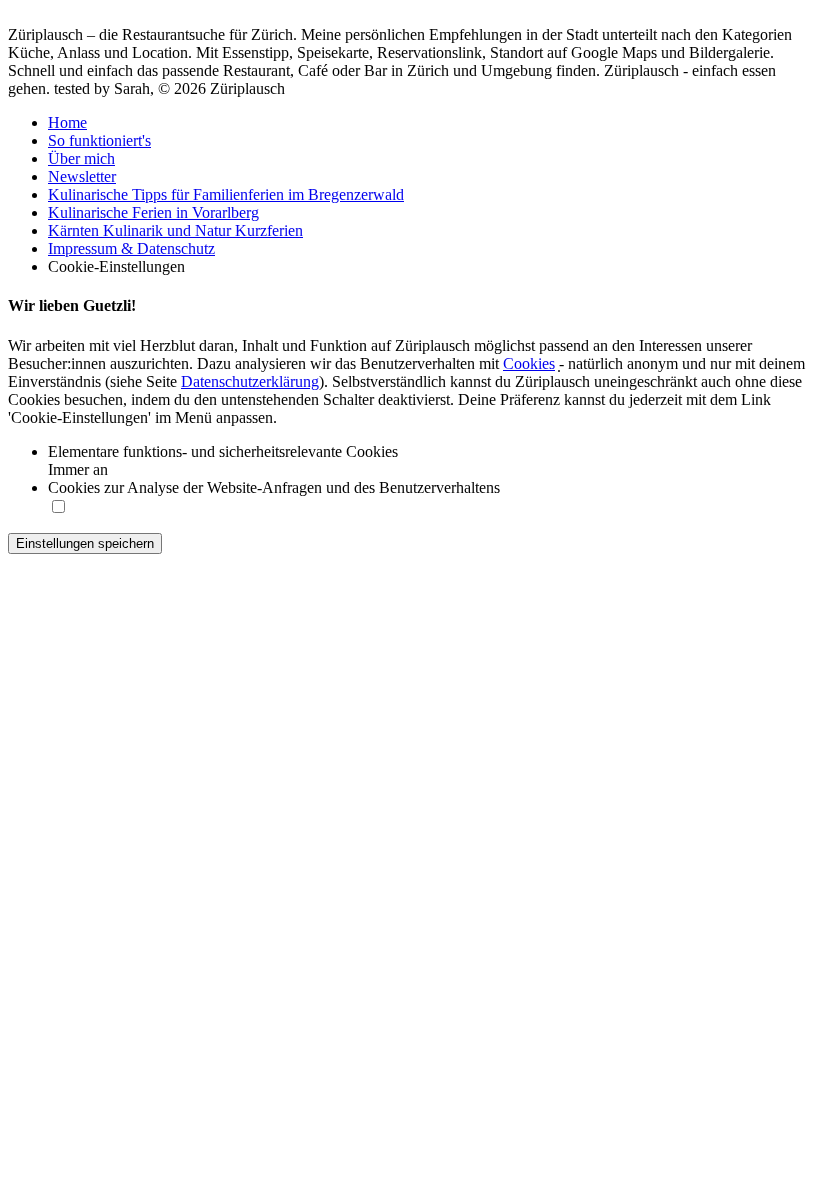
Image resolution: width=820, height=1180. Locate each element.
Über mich (81, 158)
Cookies (529, 363)
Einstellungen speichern (85, 543)
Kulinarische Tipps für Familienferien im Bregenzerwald (226, 194)
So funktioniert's (99, 140)
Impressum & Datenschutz (131, 248)
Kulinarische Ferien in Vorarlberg (153, 212)
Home (67, 122)
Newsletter (82, 176)
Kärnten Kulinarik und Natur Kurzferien (175, 230)
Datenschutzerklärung (250, 381)
